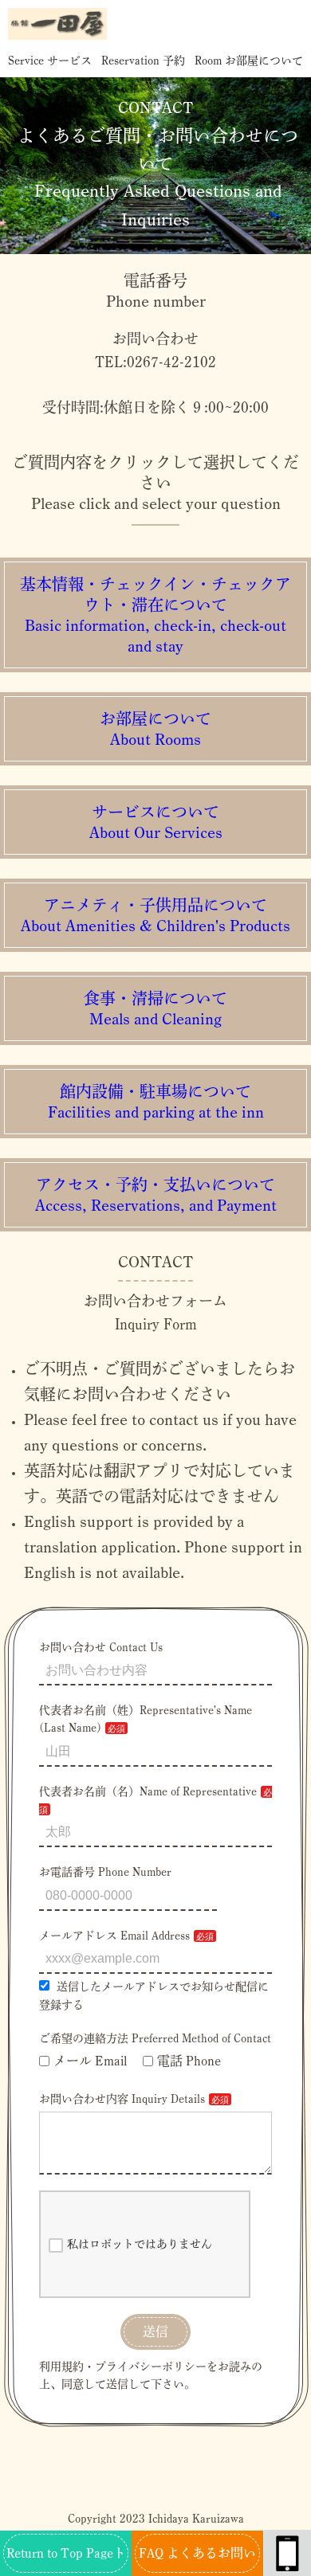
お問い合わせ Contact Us (101, 1647)
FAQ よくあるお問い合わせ (197, 2561)
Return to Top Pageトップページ (66, 2561)
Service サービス (50, 61)
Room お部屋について (249, 61)
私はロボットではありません (140, 2244)
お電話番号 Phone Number (105, 1872)
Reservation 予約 (143, 61)
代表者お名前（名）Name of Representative (148, 1791)
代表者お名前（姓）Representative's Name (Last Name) (146, 1719)
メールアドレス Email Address (114, 1936)
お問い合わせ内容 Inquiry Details (122, 2099)
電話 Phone (189, 2061)
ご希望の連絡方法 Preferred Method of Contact (155, 2038)
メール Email (90, 2061)
